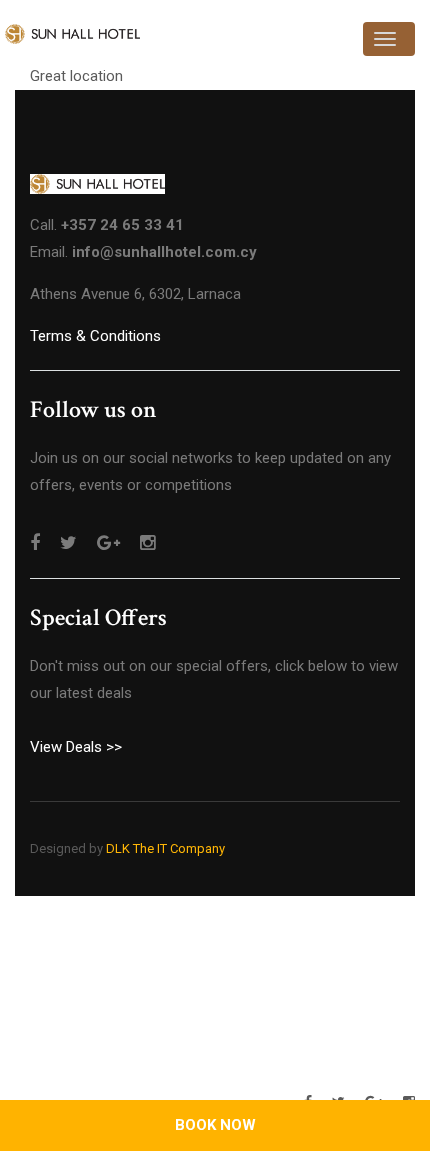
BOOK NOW (215, 1125)
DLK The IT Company (165, 848)
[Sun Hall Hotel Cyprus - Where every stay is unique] (72, 34)
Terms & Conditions (95, 336)
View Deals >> (76, 747)
